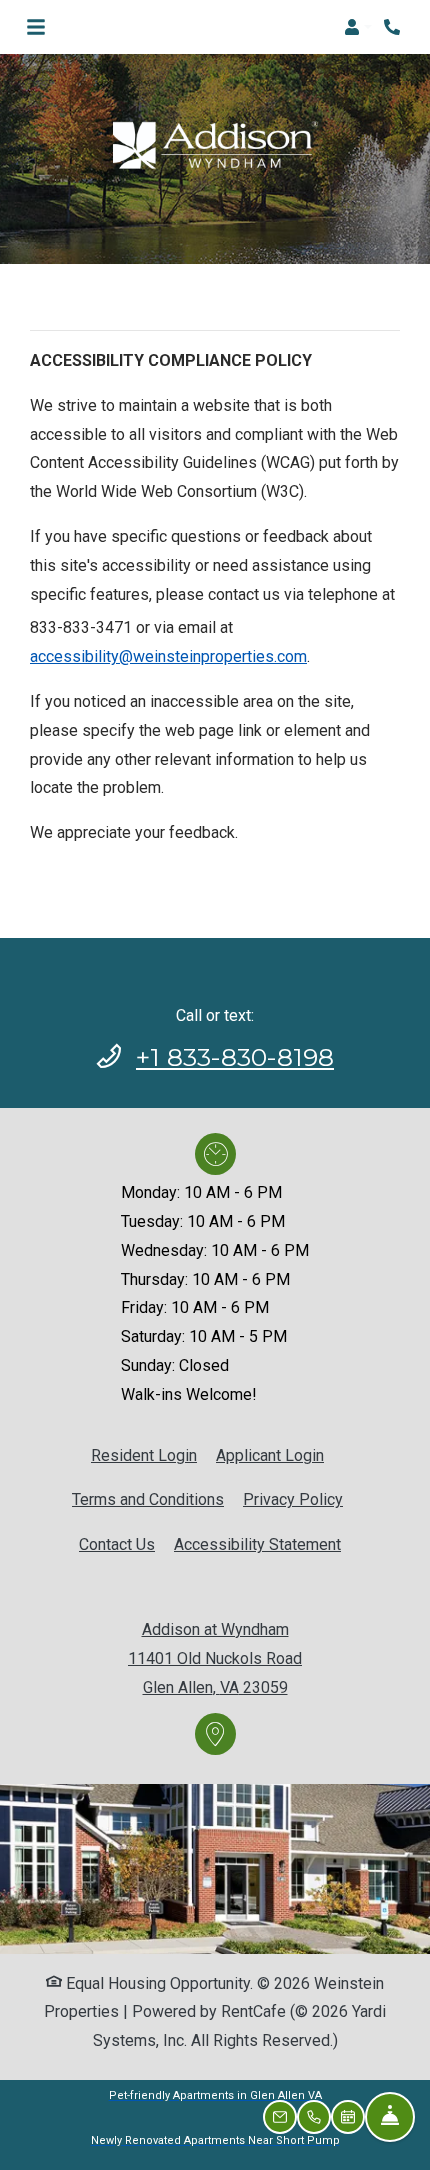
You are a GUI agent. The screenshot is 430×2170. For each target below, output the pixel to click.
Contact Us (117, 1544)
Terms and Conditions (148, 1499)
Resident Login (144, 1455)
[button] (358, 27)
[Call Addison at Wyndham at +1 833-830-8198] (394, 27)
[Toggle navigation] (36, 27)
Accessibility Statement (257, 1544)
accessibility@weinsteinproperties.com (168, 656)
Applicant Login (270, 1455)
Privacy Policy (293, 1499)
